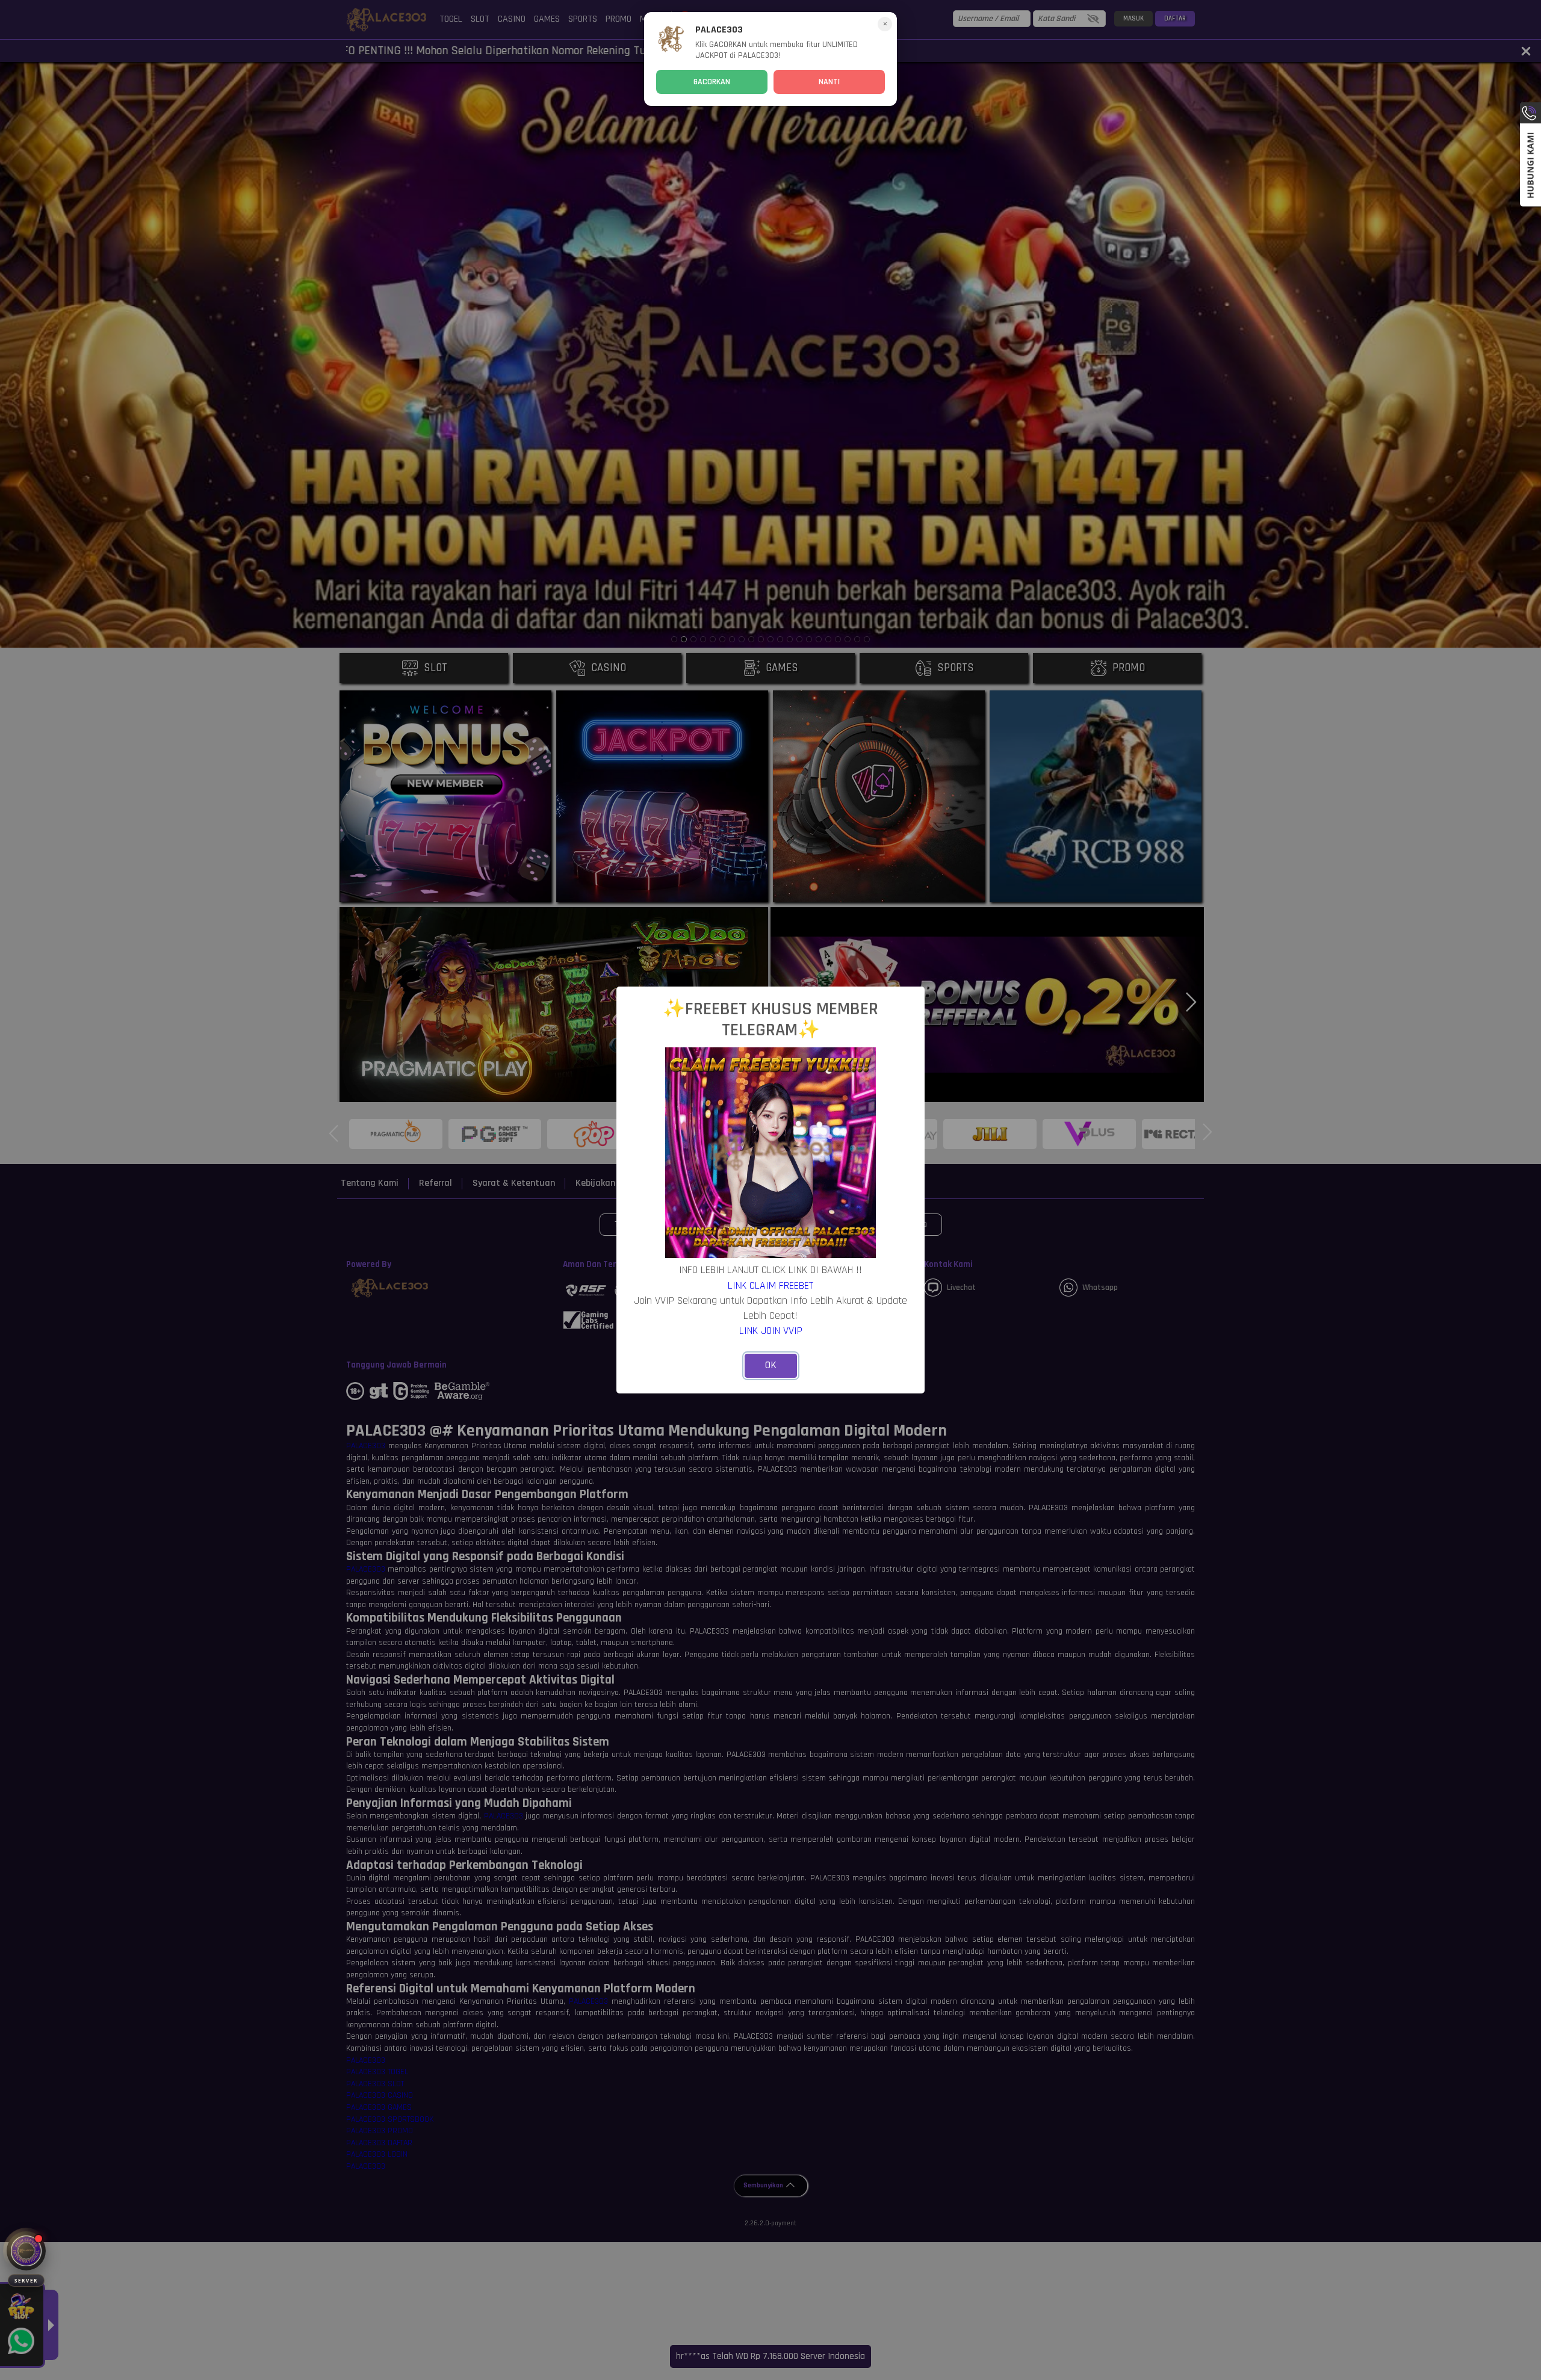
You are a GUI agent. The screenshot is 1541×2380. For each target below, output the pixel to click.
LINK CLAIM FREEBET (770, 1285)
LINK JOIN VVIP (771, 1331)
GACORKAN (712, 82)
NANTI (829, 82)
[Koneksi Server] (26, 2251)
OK (771, 1365)
